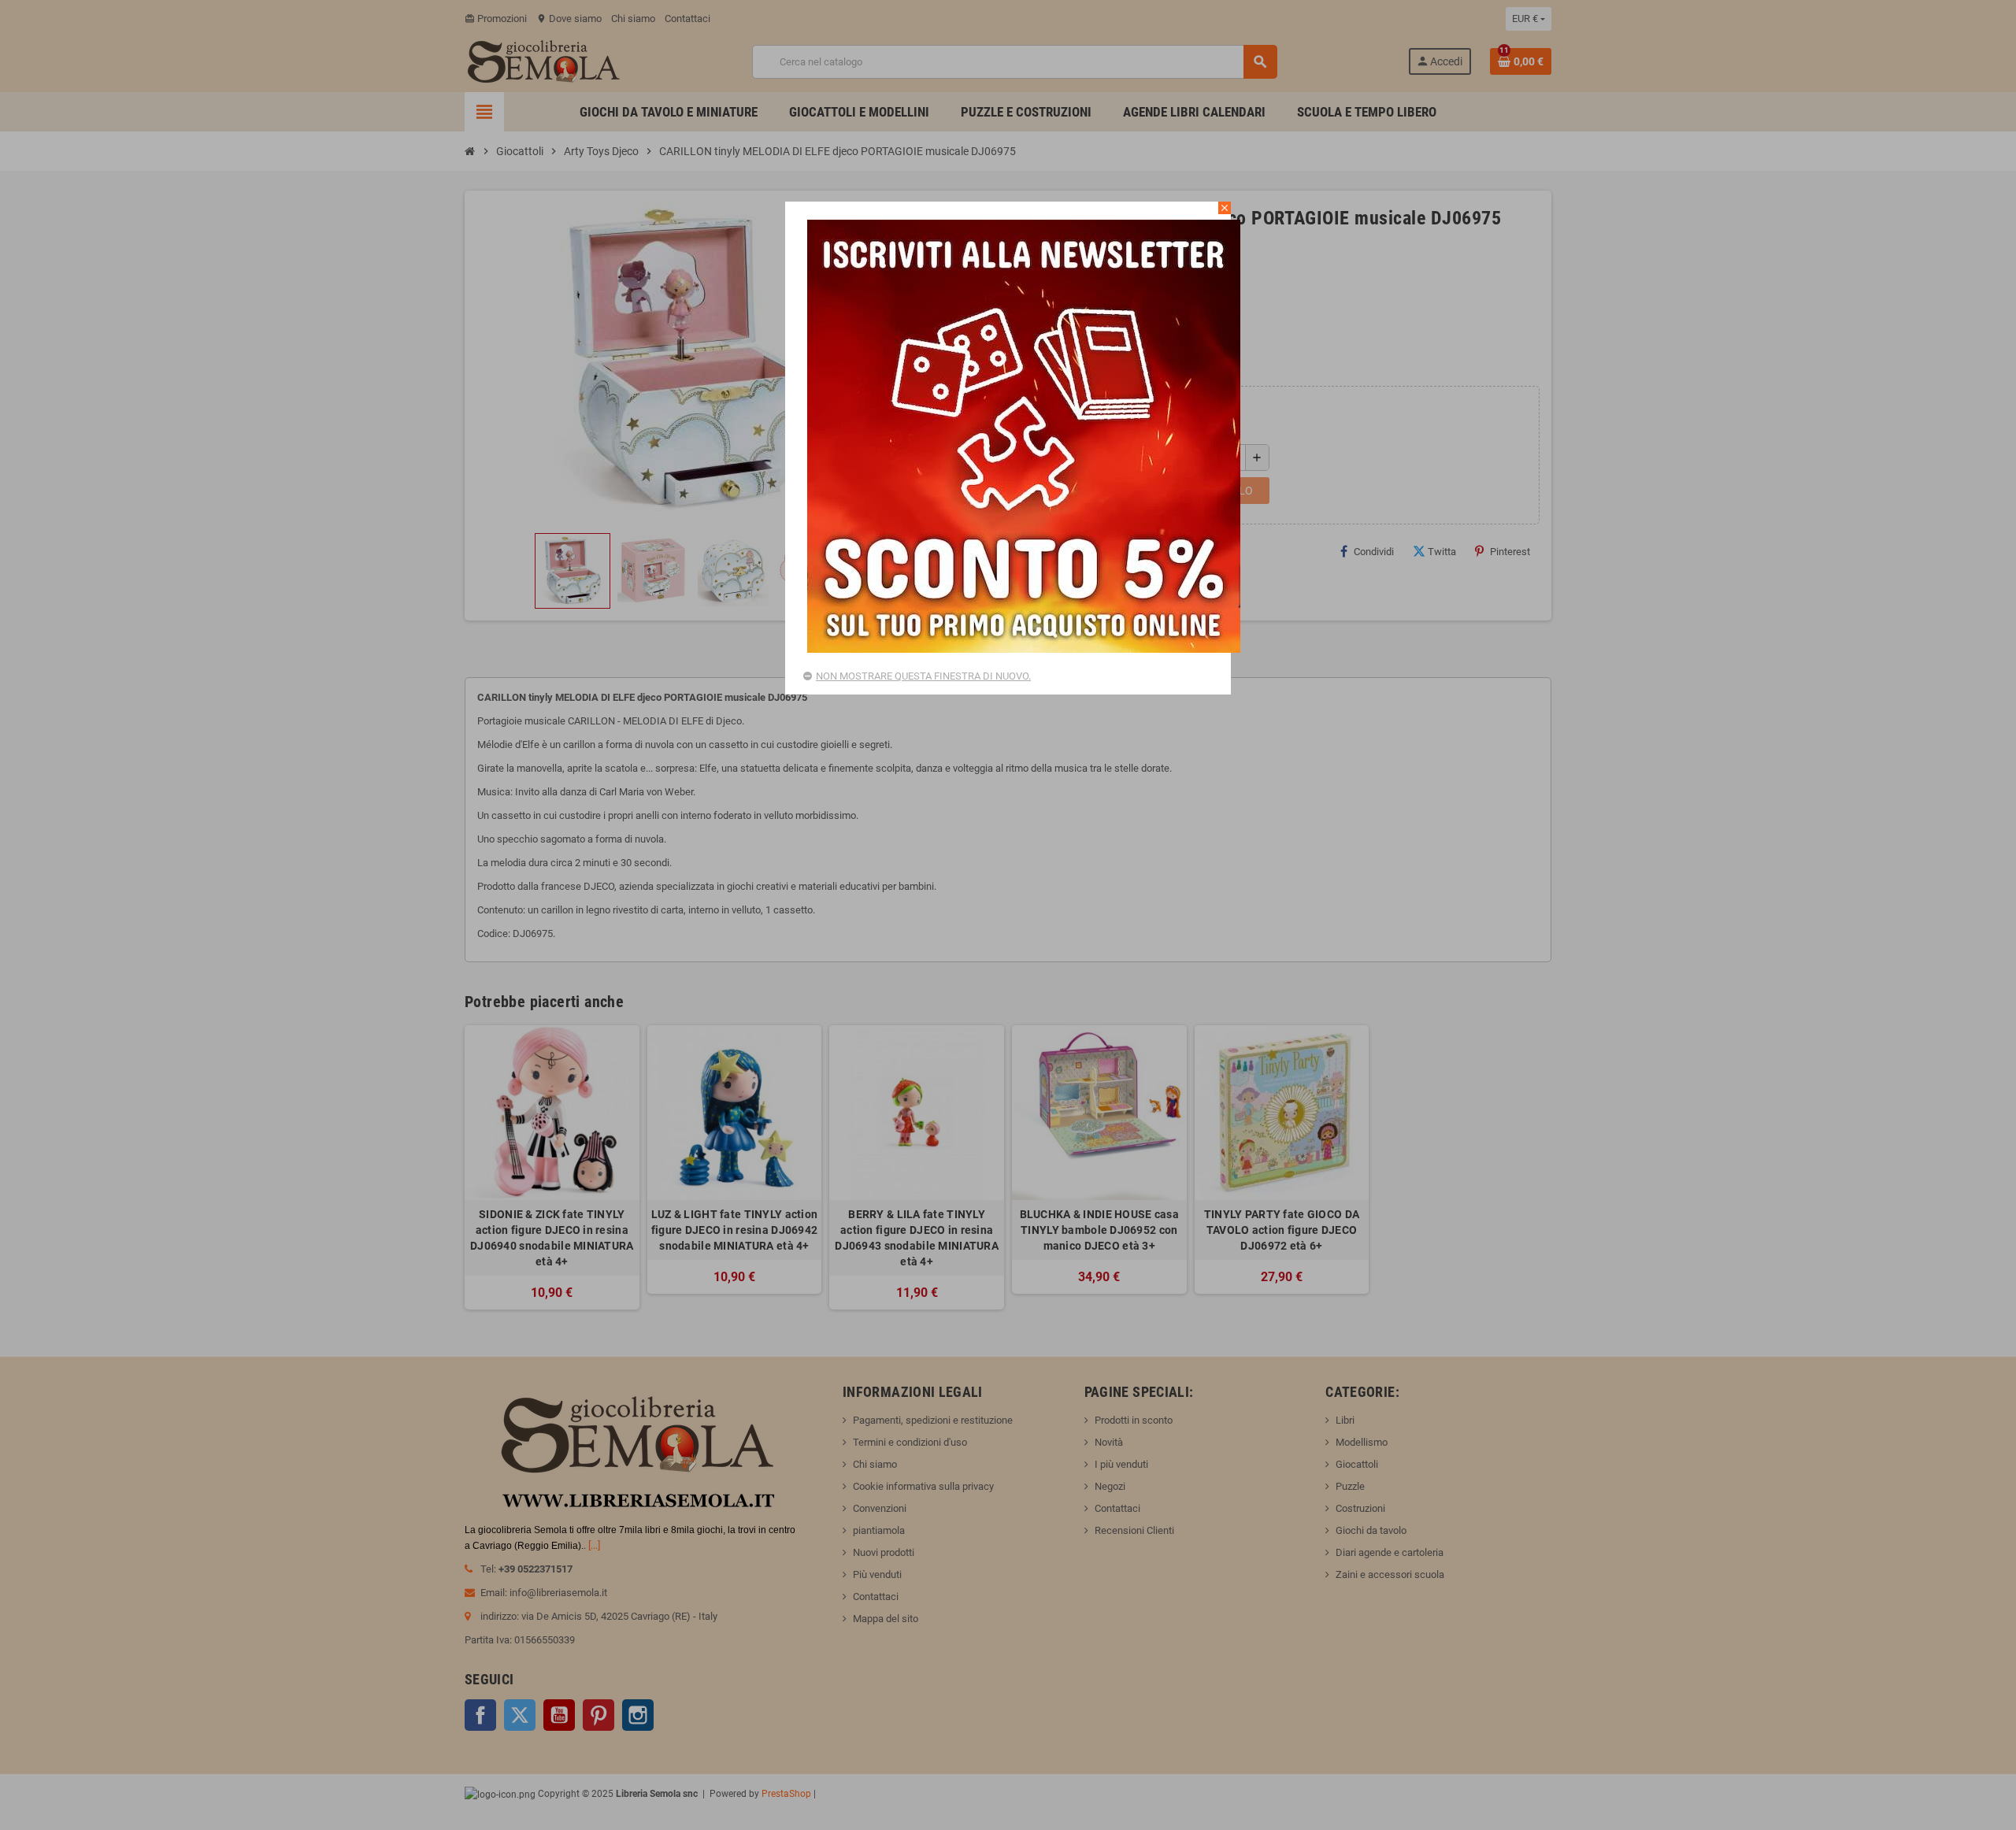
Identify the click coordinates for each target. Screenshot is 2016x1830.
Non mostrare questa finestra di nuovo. (923, 676)
